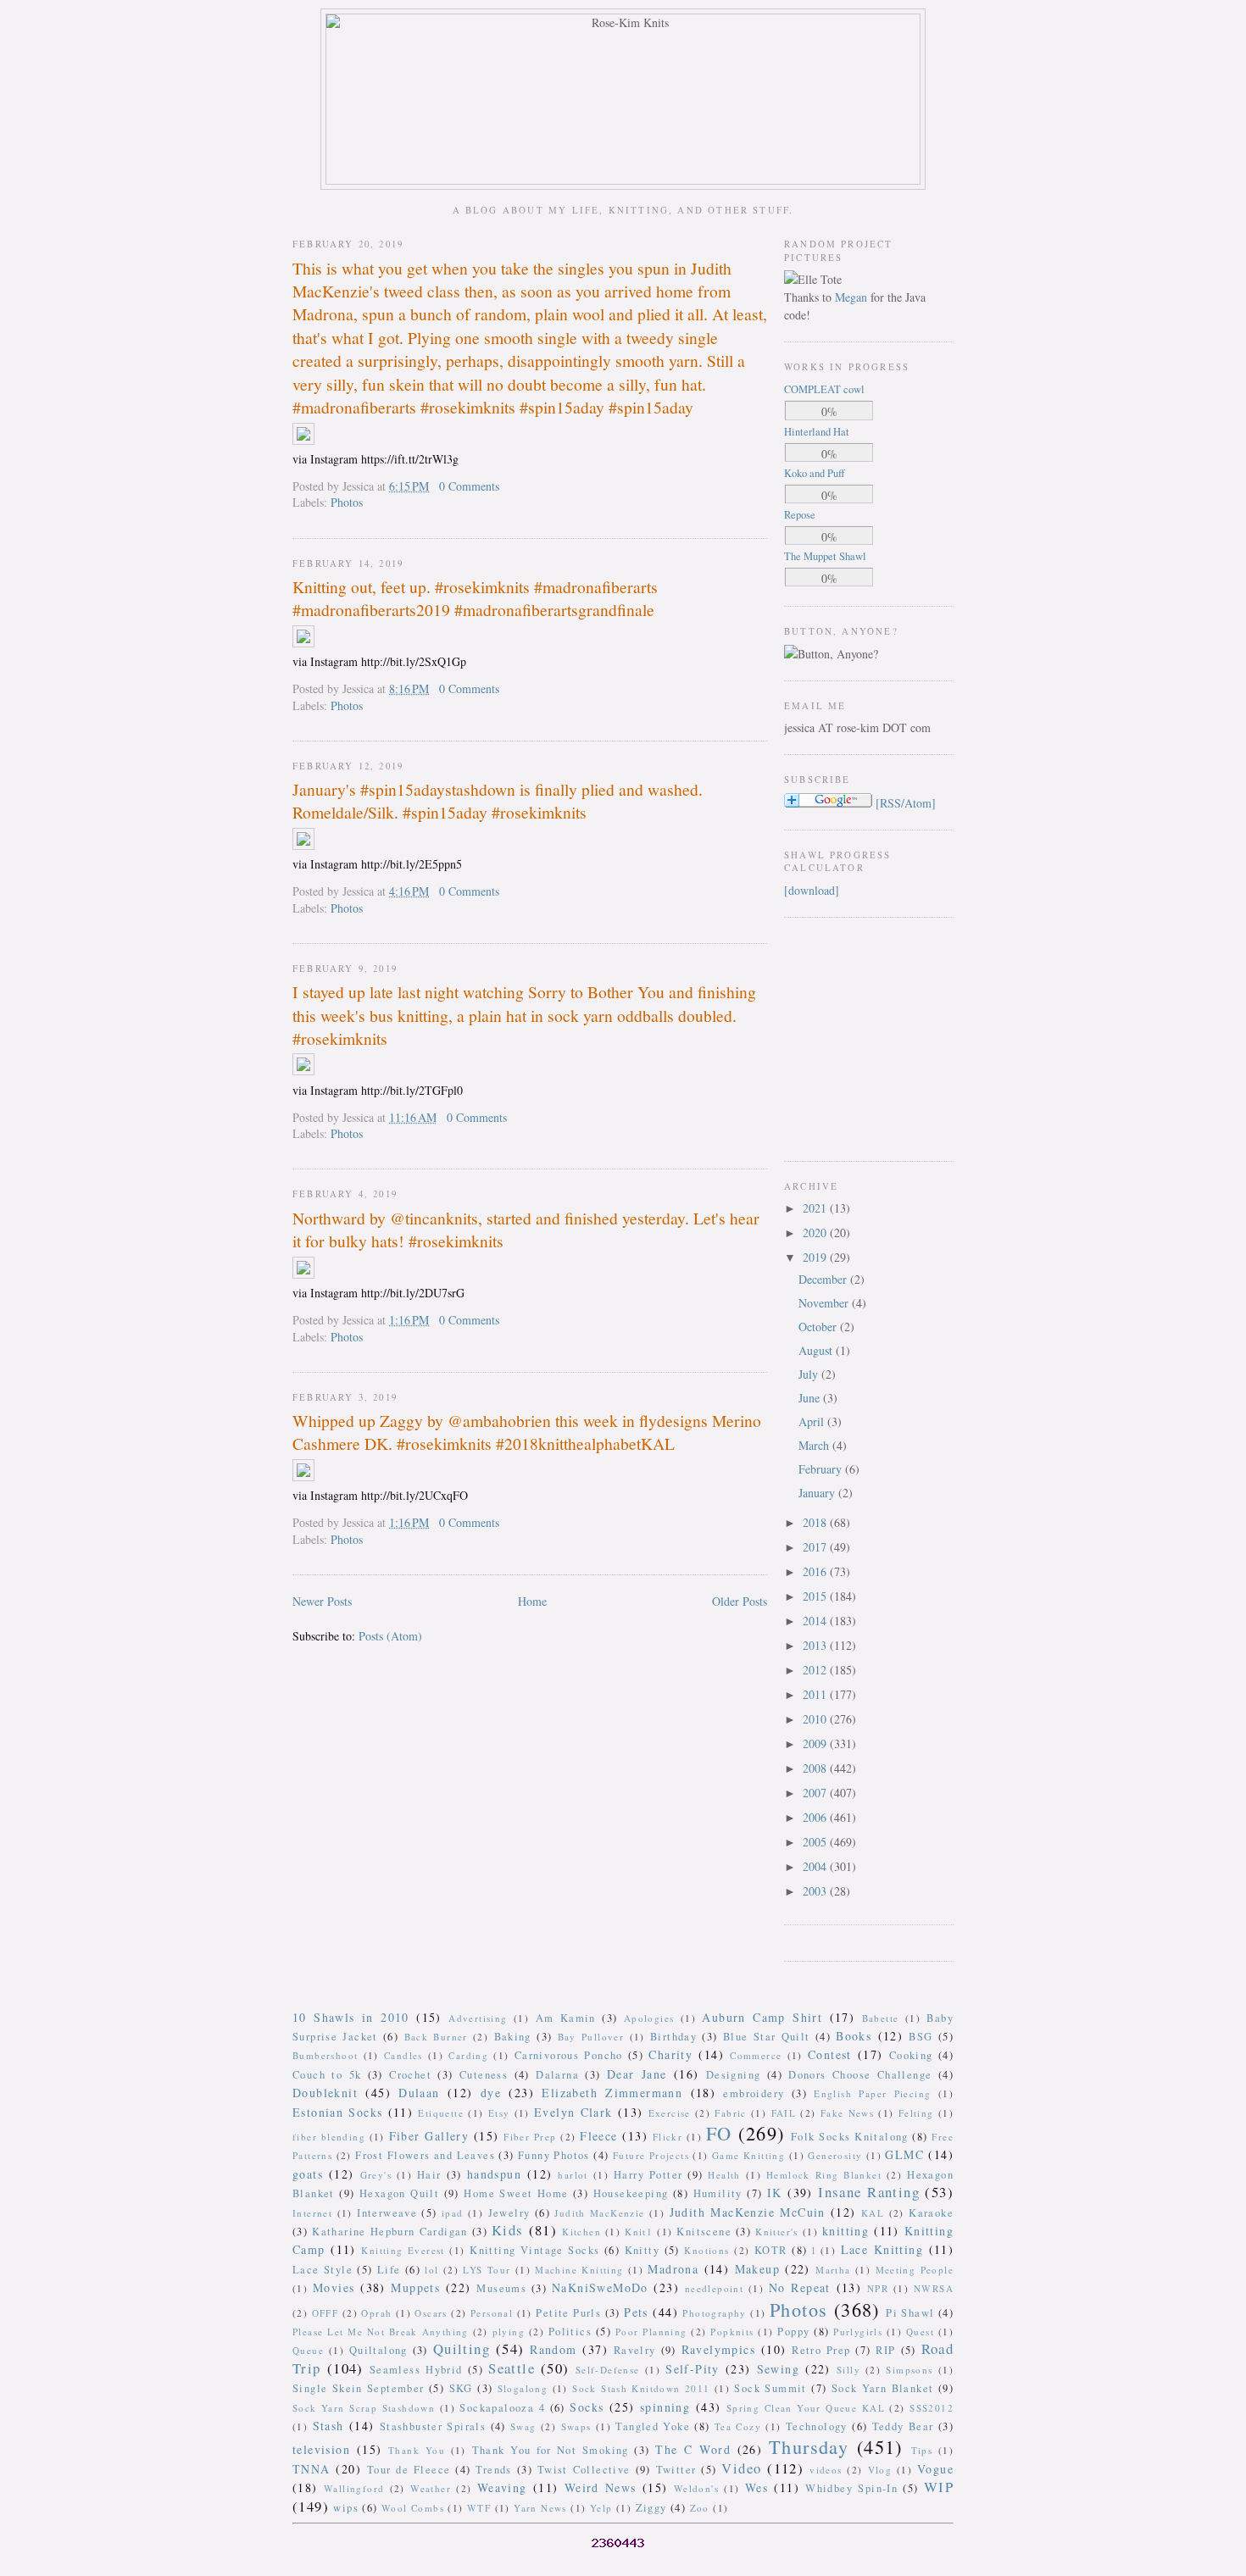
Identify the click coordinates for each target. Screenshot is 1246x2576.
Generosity (835, 2155)
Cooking (911, 2055)
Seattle (512, 2368)
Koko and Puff (815, 473)
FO (719, 2133)
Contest (830, 2054)
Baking (513, 2037)
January (818, 1493)
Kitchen (581, 2232)
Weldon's (696, 2488)
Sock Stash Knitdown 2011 (641, 2388)
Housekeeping (631, 2193)
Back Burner (436, 2037)
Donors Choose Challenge (860, 2075)
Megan (851, 297)
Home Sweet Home (516, 2193)
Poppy (793, 2332)
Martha (833, 2270)
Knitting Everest (403, 2250)
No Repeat (800, 2287)
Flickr (667, 2137)
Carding (468, 2055)
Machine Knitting (579, 2270)
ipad (453, 2213)
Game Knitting (748, 2155)
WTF (479, 2508)
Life (389, 2270)
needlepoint (714, 2288)
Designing (734, 2075)
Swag (523, 2426)
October (819, 1327)
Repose (800, 515)
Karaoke (931, 2213)
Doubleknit (325, 2093)
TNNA (311, 2469)
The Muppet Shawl (825, 556)
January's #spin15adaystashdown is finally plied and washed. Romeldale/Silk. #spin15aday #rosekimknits (498, 801)
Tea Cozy (738, 2426)
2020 (816, 1232)
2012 (816, 1670)
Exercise (670, 2113)
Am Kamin (566, 2018)
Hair (429, 2175)
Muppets (415, 2287)
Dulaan (419, 2093)
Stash (328, 2426)
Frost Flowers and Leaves (425, 2155)
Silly (848, 2370)
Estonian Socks (337, 2112)
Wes (756, 2487)
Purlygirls (858, 2332)
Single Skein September (359, 2388)
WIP (939, 2487)
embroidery (754, 2093)
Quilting (462, 2348)
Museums (501, 2288)
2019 (816, 1257)
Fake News (847, 2113)
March (815, 1445)
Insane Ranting (869, 2192)
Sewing (778, 2369)
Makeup (757, 2269)
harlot (573, 2175)
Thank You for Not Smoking (551, 2450)
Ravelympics (718, 2349)
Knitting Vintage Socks (534, 2250)
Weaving (502, 2487)
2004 (816, 1866)
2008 (816, 1768)
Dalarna (557, 2075)
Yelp (601, 2508)
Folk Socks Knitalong (850, 2137)
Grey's (376, 2175)
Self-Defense (608, 2370)
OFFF (325, 2313)
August (817, 1350)
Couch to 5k (327, 2075)
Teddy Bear (903, 2426)
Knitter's (777, 2232)
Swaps (576, 2426)
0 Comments (469, 486)
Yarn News (540, 2508)
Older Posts (740, 1601)
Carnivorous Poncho (569, 2055)
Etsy (499, 2113)
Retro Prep (821, 2350)
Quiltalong (378, 2350)
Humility (718, 2193)
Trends (493, 2470)
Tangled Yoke (653, 2426)
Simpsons (909, 2370)
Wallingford (354, 2488)
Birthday (673, 2037)
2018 (816, 1522)
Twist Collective (584, 2470)
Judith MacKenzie (599, 2213)
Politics (570, 2332)
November (825, 1303)
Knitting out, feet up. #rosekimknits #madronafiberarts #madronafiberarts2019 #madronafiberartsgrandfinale (475, 598)
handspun (494, 2174)
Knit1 (639, 2232)
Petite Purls (568, 2313)
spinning (665, 2407)
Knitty (642, 2250)
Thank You (417, 2450)
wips (346, 2508)
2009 (816, 1743)
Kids (508, 2230)
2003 (816, 1891)
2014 (816, 1621)
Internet (312, 2213)
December (824, 1279)
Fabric (730, 2113)
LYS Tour (487, 2270)
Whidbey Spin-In (851, 2488)
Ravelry (635, 2350)
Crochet (410, 2075)
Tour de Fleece (409, 2470)
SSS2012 (932, 2408)
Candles (403, 2055)
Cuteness (484, 2075)
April (813, 1421)
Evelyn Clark (573, 2112)
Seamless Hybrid (416, 2370)
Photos (347, 502)
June (811, 1398)
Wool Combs (413, 2508)
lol (431, 2270)
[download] (812, 890)
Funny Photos (554, 2155)
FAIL (784, 2113)
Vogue (935, 2469)
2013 (816, 1645)
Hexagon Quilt (399, 2193)
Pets (636, 2312)
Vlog (880, 2470)
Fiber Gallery (429, 2136)
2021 (816, 1208)
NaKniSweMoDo (600, 2287)
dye (491, 2093)
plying (509, 2332)
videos (826, 2470)
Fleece (598, 2136)
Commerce (756, 2055)
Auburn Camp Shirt (762, 2017)
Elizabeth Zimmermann (612, 2093)
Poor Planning (651, 2332)
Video (741, 2468)
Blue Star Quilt (767, 2037)
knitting (845, 2231)
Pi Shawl (910, 2313)
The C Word (693, 2449)
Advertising (478, 2018)
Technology (817, 2426)
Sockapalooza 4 (502, 2408)
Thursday (809, 2446)
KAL (873, 2213)
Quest (920, 2332)
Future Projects (651, 2155)
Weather (431, 2488)
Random (553, 2349)
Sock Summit (770, 2388)
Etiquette (441, 2113)
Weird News (601, 2487)
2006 (816, 1817)
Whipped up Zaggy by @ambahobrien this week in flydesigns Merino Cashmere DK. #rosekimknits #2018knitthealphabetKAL (527, 1432)
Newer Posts (322, 1601)
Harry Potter (648, 2175)
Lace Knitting (882, 2249)
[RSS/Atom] (906, 803)
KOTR (771, 2250)
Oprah (376, 2313)
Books (854, 2036)
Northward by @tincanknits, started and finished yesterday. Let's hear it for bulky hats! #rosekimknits (526, 1230)
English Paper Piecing (872, 2093)
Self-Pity (693, 2369)
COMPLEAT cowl (824, 389)
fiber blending (329, 2137)
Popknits (732, 2332)
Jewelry (509, 2213)
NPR (878, 2288)
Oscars (431, 2313)
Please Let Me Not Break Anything (381, 2332)
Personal (492, 2313)
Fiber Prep (530, 2137)
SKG (461, 2388)
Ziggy (651, 2508)
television (321, 2449)
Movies (334, 2287)
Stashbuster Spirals (433, 2426)
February (822, 1469)
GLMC (904, 2154)
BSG (921, 2037)
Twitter (676, 2470)
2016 (816, 1571)
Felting (916, 2113)
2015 (816, 1596)
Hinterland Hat (817, 432)
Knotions (706, 2250)
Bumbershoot (325, 2055)
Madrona (673, 2269)
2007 (816, 1793)
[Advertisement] (835, 1037)
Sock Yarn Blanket (883, 2388)
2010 (816, 1719)
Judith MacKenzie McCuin (748, 2212)
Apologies (649, 2018)
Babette (881, 2018)
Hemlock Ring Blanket (824, 2175)
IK (775, 2193)
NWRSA (934, 2288)
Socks (587, 2407)
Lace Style (323, 2270)
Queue (308, 2350)
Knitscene (704, 2232)
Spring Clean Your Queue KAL (806, 2408)
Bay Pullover (591, 2037)
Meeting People (915, 2270)
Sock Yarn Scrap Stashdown (364, 2408)
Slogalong (523, 2388)
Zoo (700, 2508)
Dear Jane (637, 2074)
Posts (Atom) (390, 1636)
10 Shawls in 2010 (351, 2017)
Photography (714, 2313)
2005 (816, 1842)
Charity (670, 2054)
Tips (922, 2450)
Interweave (387, 2213)
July (810, 1374)
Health (724, 2175)
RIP (885, 2350)
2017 (816, 1547)
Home (532, 1601)
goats (308, 2174)
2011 (816, 1694)
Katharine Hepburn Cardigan (390, 2232)
